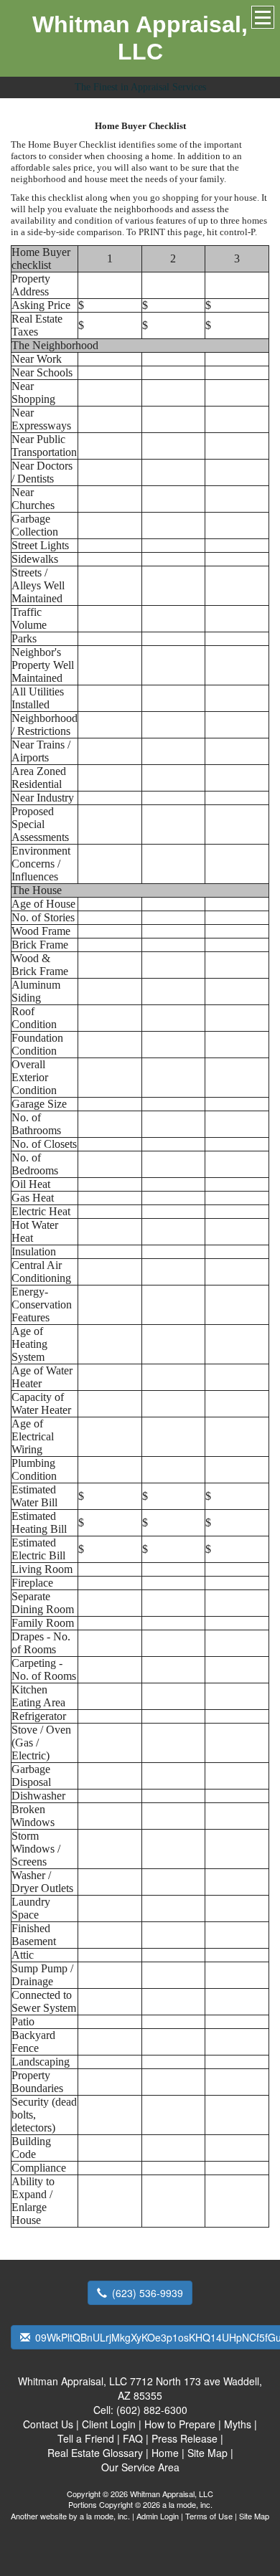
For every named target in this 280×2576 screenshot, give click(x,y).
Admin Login (158, 2516)
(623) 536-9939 (148, 2293)
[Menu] (263, 17)
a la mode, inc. (105, 2516)
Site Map (254, 2516)
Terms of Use (209, 2516)
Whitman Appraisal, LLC (140, 38)
